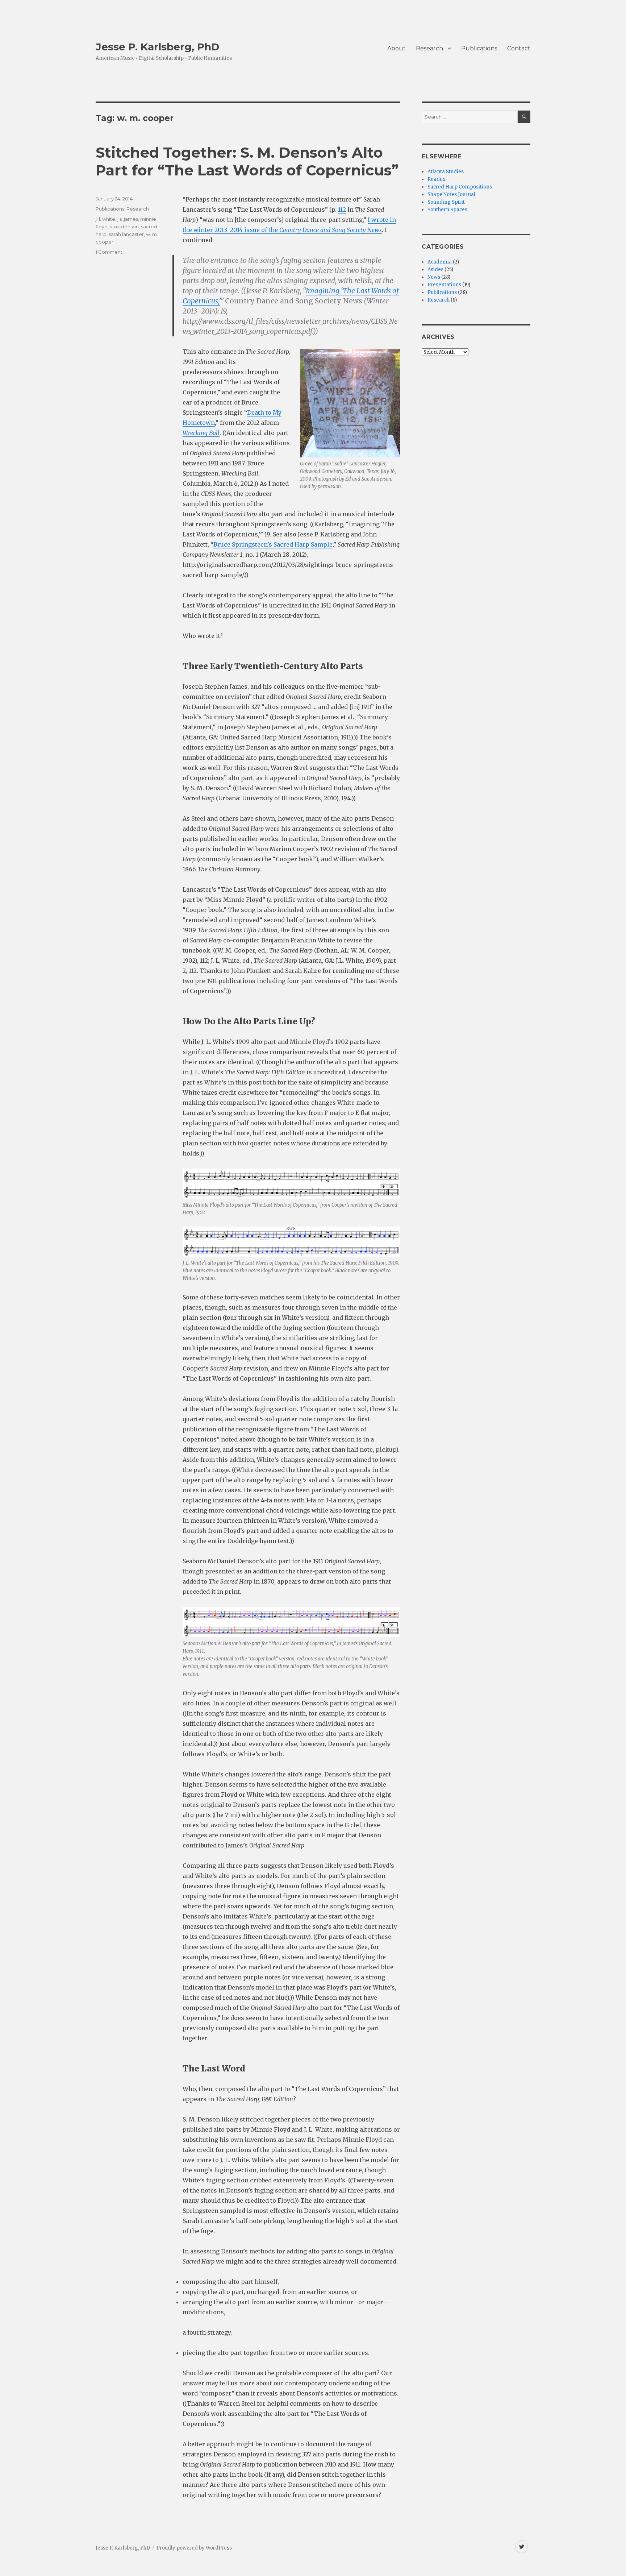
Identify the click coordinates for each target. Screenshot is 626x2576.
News (434, 277)
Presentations (444, 285)
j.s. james (128, 219)
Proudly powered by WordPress (194, 2548)
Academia (440, 262)
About (397, 48)
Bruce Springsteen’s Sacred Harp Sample (273, 544)
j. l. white (105, 219)
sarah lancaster (126, 234)
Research (429, 48)
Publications (479, 48)
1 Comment (109, 252)
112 (342, 210)
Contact (519, 48)
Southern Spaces (447, 210)
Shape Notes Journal (451, 194)
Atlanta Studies (446, 172)
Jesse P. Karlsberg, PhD (158, 47)
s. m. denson (124, 227)
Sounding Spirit (446, 202)
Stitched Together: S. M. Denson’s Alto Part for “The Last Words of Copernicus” (247, 161)
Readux (437, 179)
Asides (435, 269)
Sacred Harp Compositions (460, 187)
